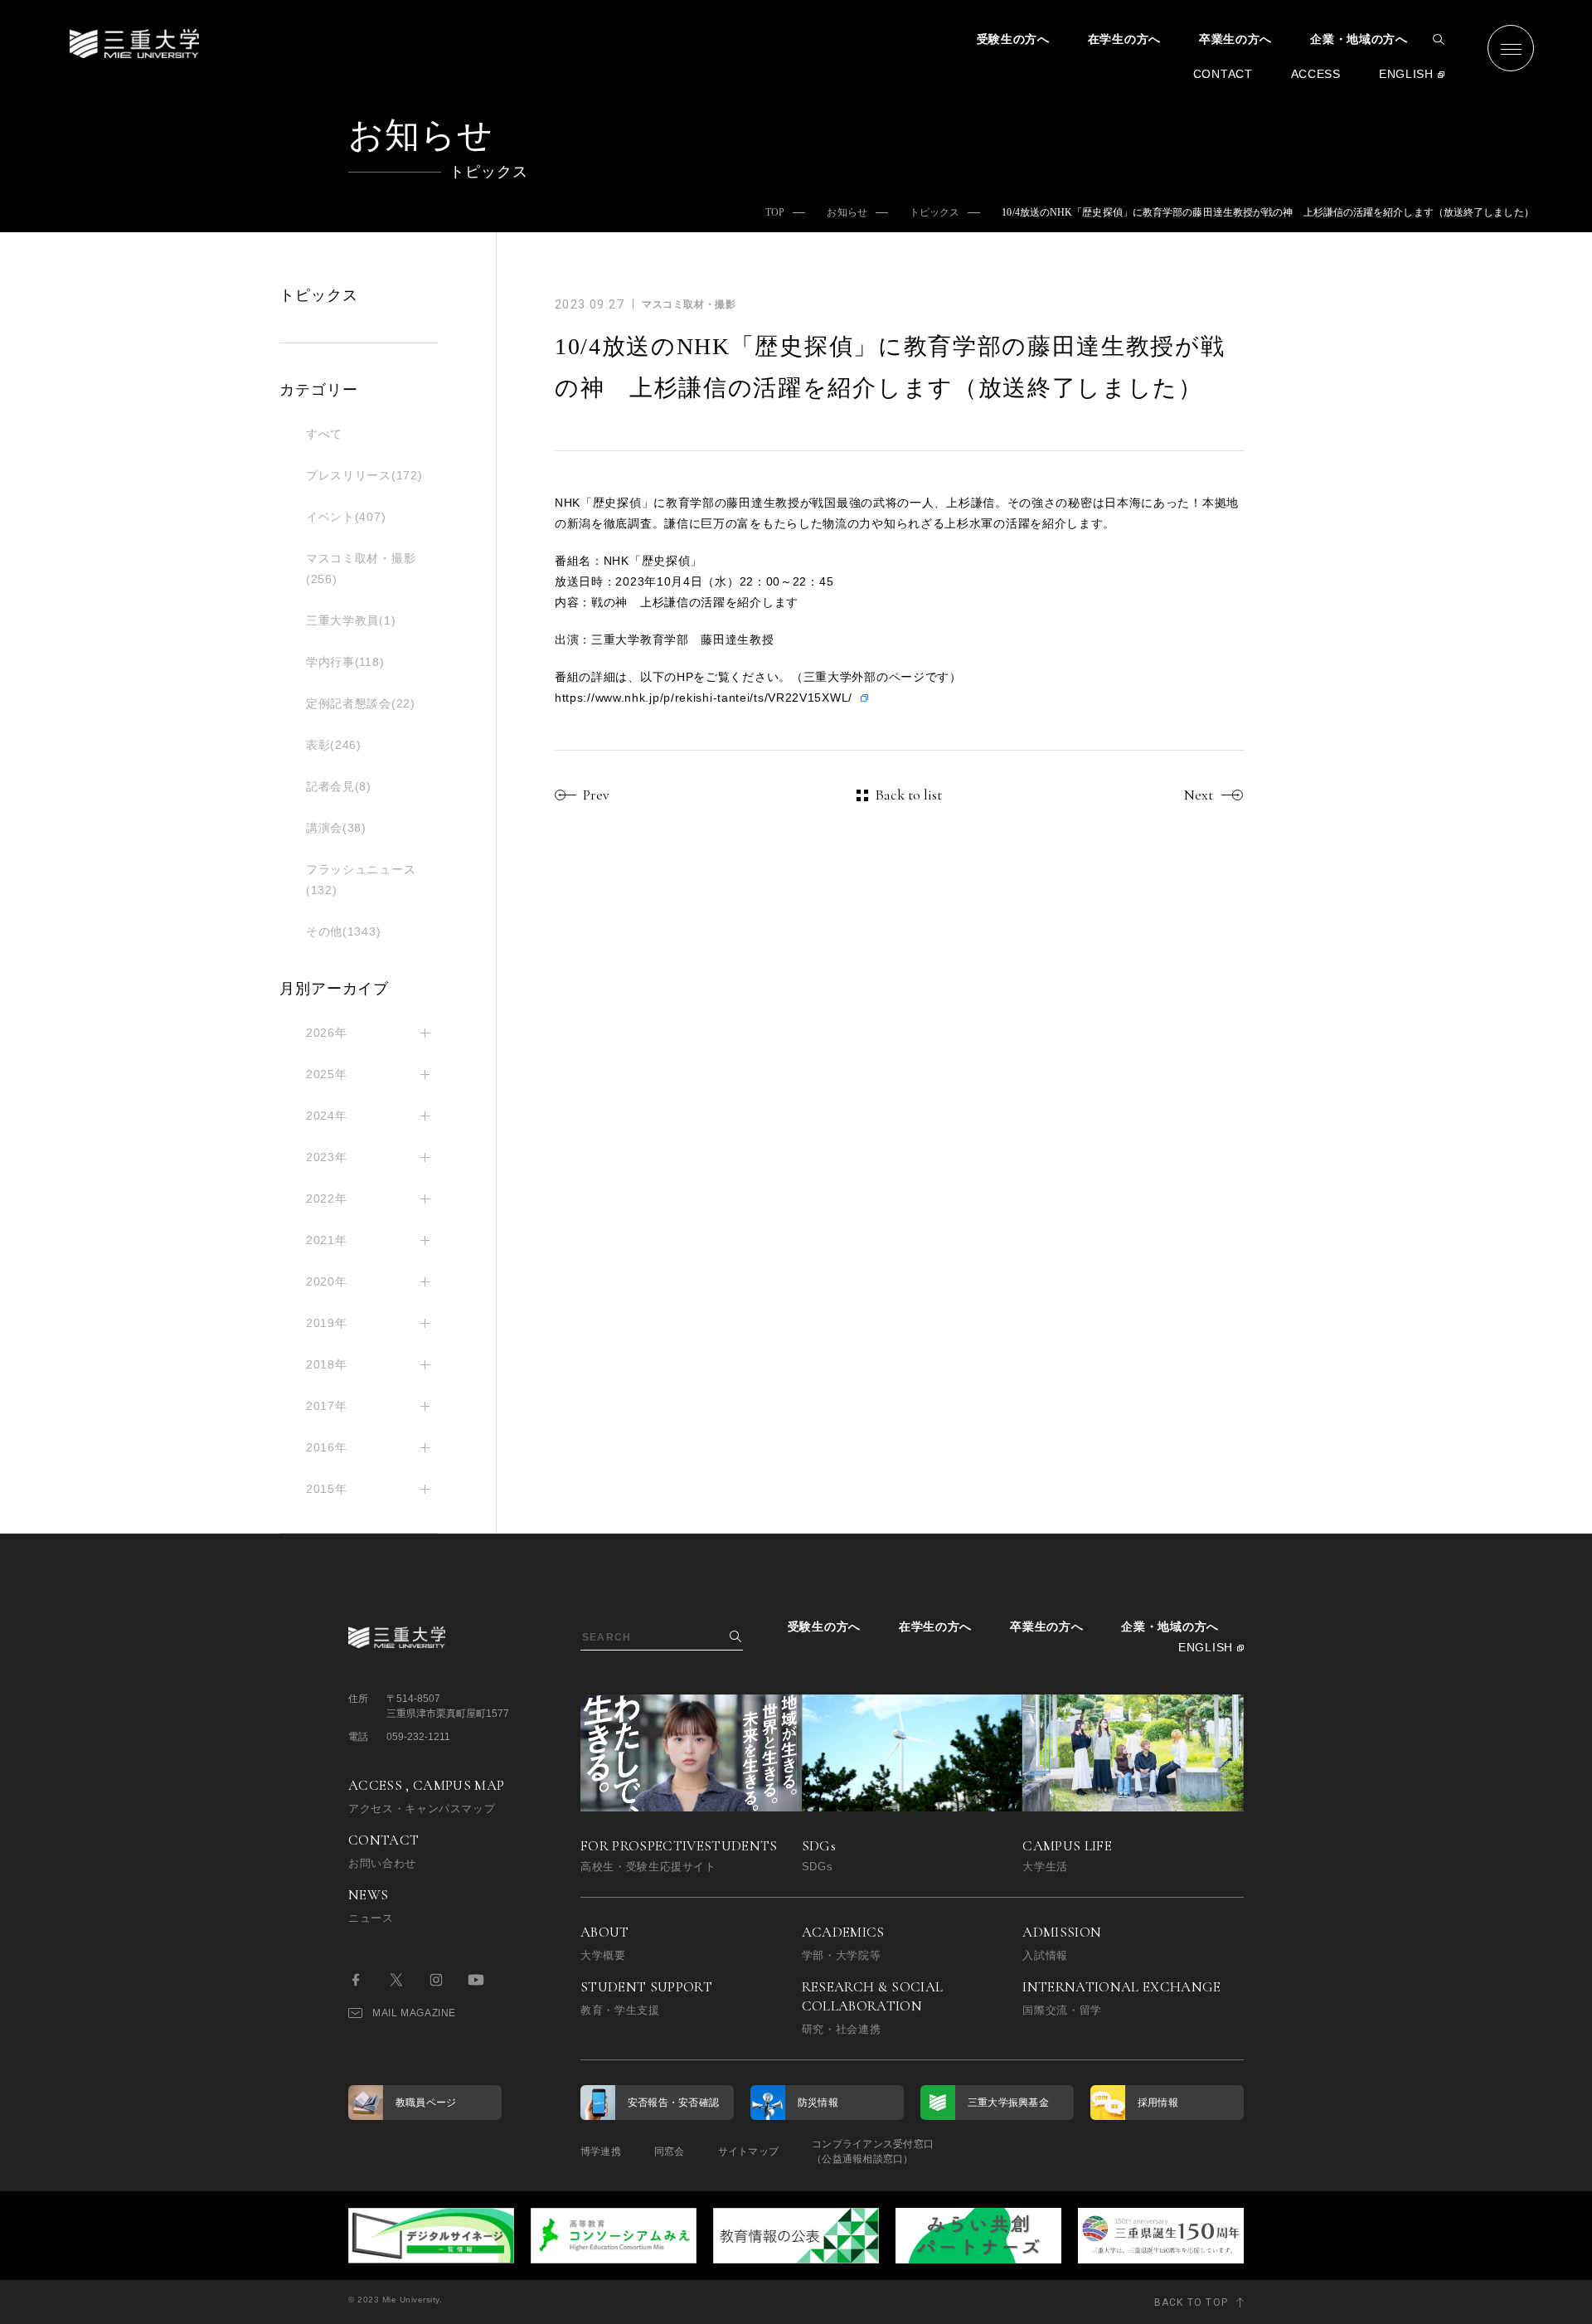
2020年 (327, 1281)
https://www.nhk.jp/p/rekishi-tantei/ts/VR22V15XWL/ (704, 698)
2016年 (327, 1447)
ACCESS (1316, 74)
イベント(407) (346, 517)
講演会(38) (336, 828)
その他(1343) (343, 931)
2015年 (327, 1489)
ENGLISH (1406, 74)
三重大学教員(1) (351, 620)
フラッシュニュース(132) (361, 880)
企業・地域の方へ (1359, 39)
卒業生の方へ (1235, 39)
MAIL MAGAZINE (414, 2013)
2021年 (327, 1240)
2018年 (327, 1364)
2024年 (327, 1116)
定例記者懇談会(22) (361, 703)
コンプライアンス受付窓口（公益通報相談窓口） (873, 2151)
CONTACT (1223, 74)
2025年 (327, 1074)
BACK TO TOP (1191, 2302)
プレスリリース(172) (364, 475)
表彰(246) (334, 745)
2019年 (327, 1323)
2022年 (327, 1198)
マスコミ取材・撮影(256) (361, 569)
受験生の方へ (1013, 39)
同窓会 (670, 2151)
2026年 (327, 1033)
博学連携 (601, 2151)
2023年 (327, 1157)
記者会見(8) (339, 786)
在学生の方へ (1124, 39)
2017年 (327, 1406)
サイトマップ (748, 2151)
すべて (324, 434)
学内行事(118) (345, 662)
